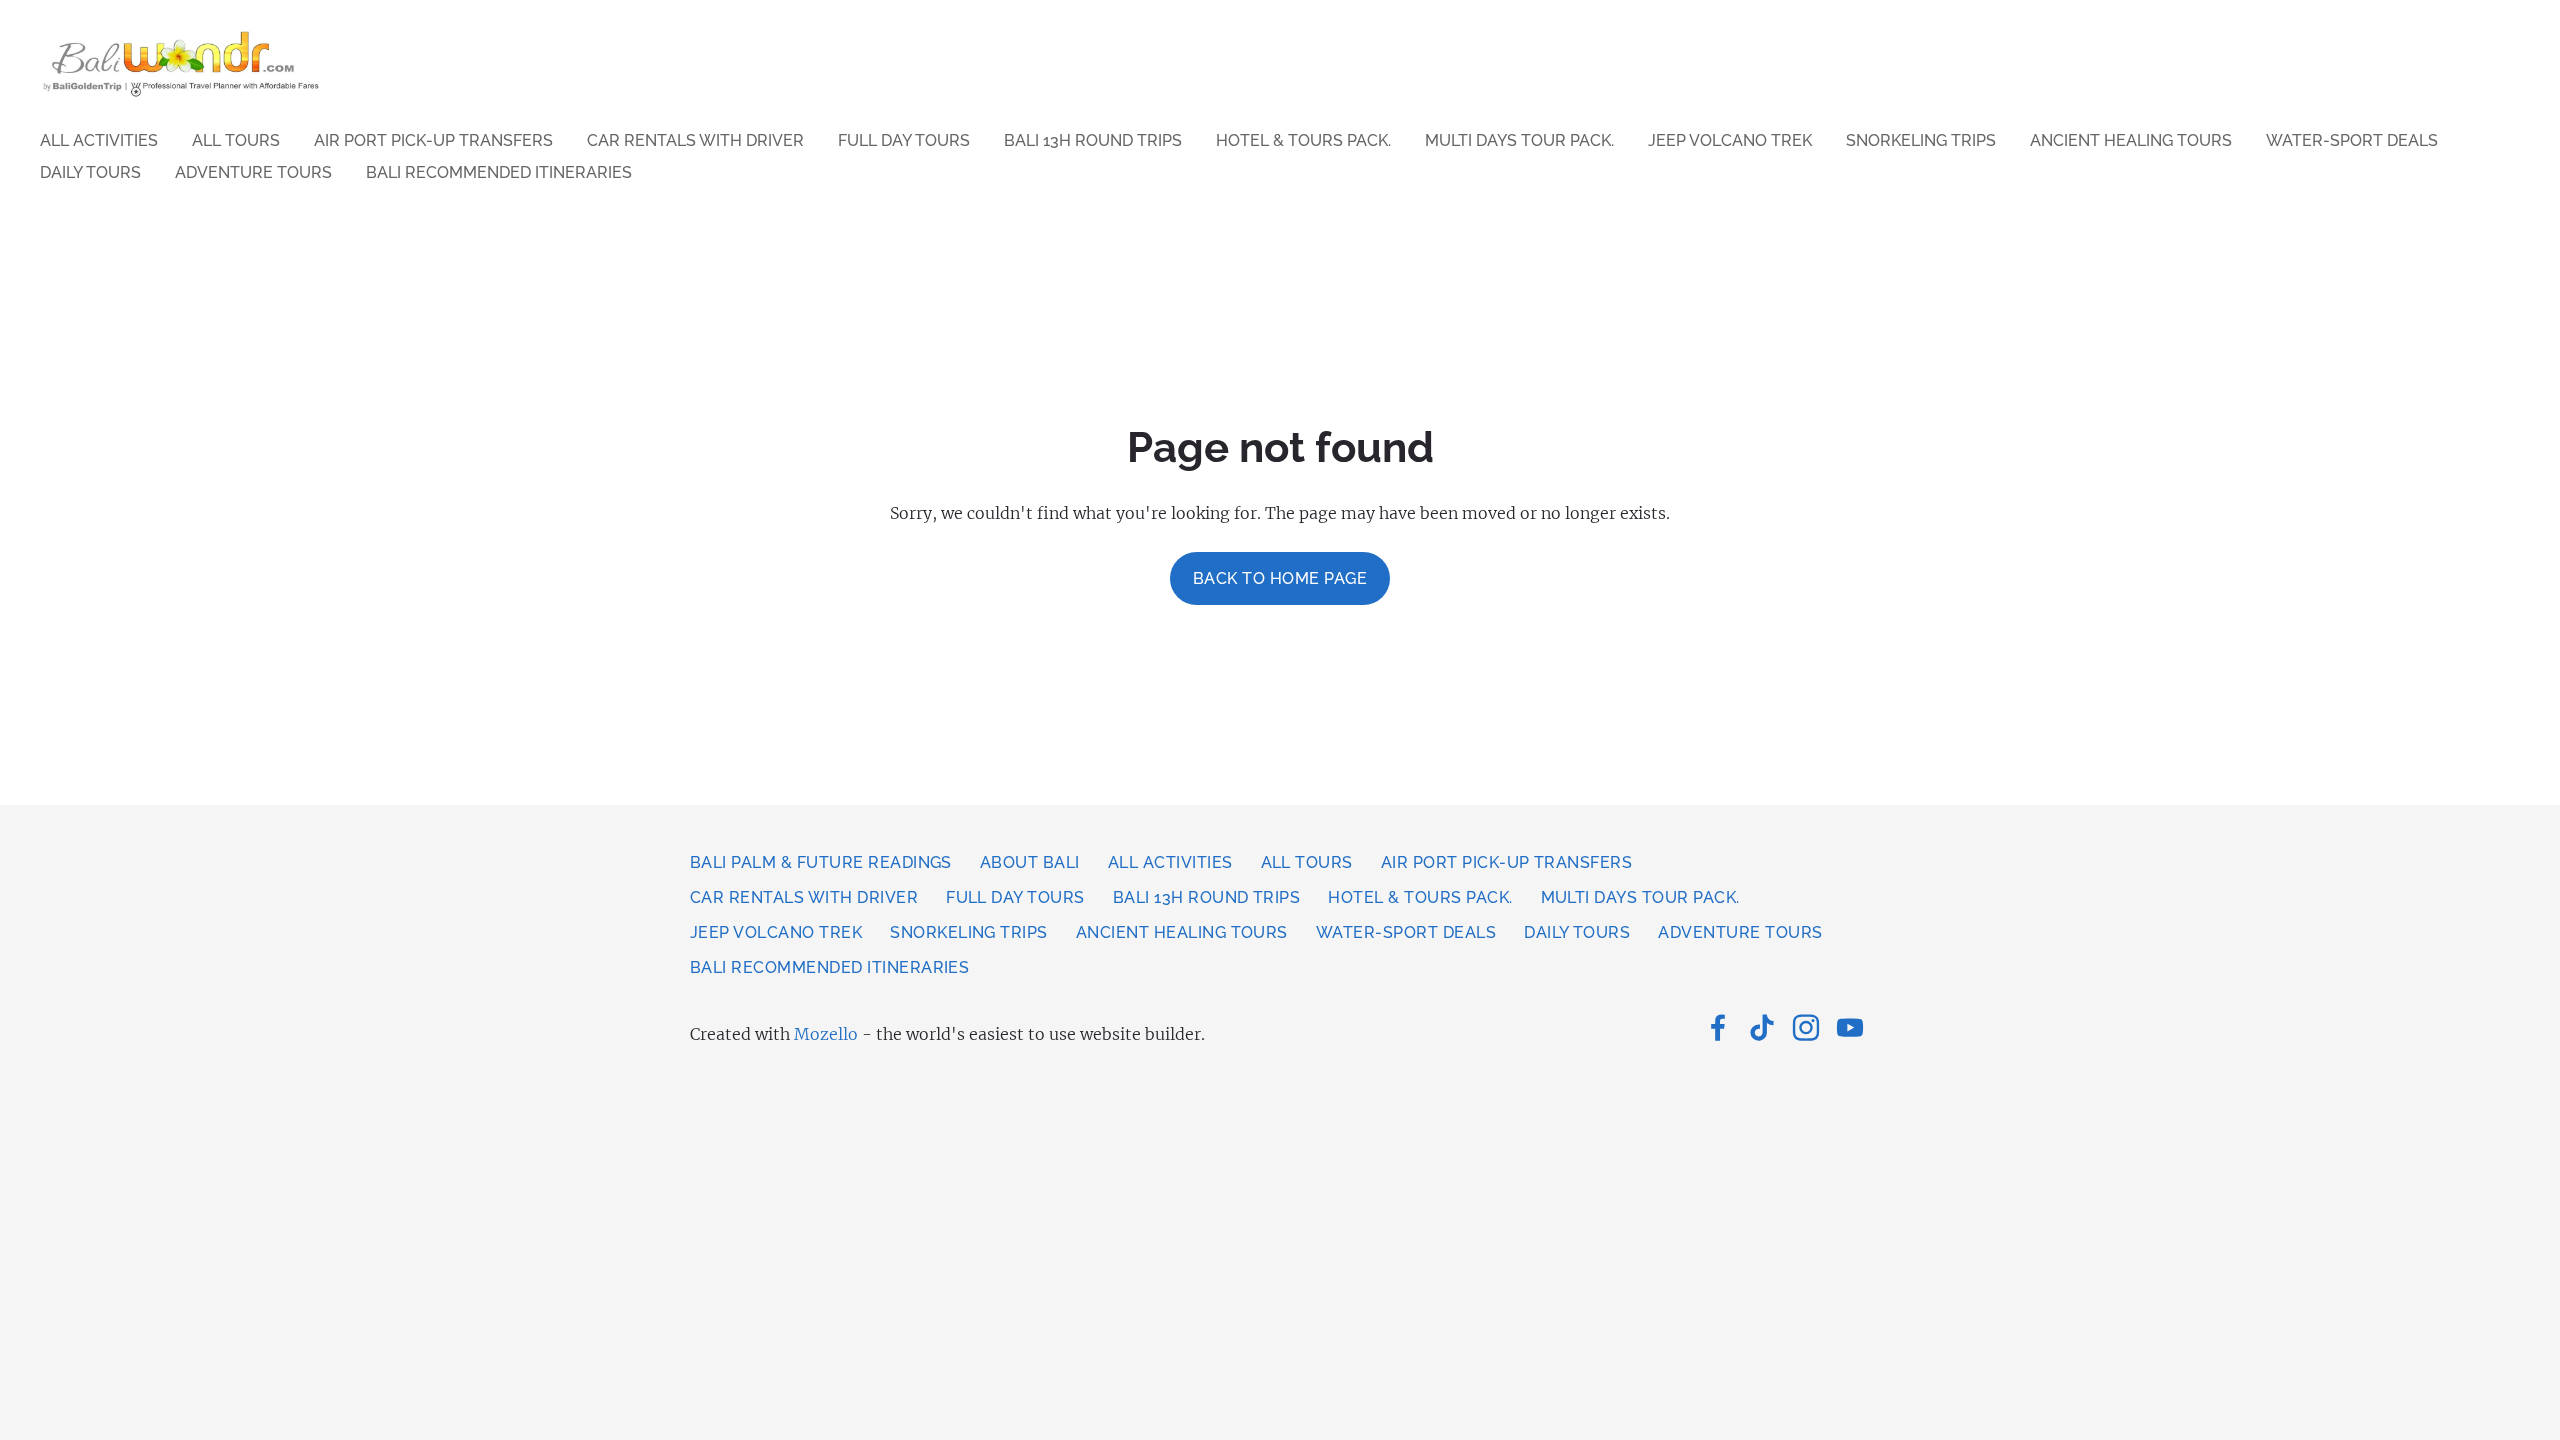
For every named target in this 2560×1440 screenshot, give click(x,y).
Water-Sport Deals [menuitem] (2352, 140)
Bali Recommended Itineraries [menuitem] (499, 172)
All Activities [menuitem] (99, 140)
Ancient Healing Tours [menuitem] (2131, 140)
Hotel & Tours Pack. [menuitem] (1303, 140)
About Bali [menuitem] (1030, 862)
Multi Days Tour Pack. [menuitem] (1519, 140)
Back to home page (1280, 578)
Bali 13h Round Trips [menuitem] (1093, 140)
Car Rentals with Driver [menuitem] (695, 140)
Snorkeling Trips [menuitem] (1921, 140)
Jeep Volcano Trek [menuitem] (1730, 140)
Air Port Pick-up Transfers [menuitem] (433, 140)
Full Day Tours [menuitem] (904, 140)
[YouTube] (1850, 1027)
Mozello (826, 1034)
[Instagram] (1806, 1027)
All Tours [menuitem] (236, 140)
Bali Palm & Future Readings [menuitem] (821, 862)
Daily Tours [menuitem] (90, 172)
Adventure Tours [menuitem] (253, 172)
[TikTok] (1762, 1027)
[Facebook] (1718, 1027)
